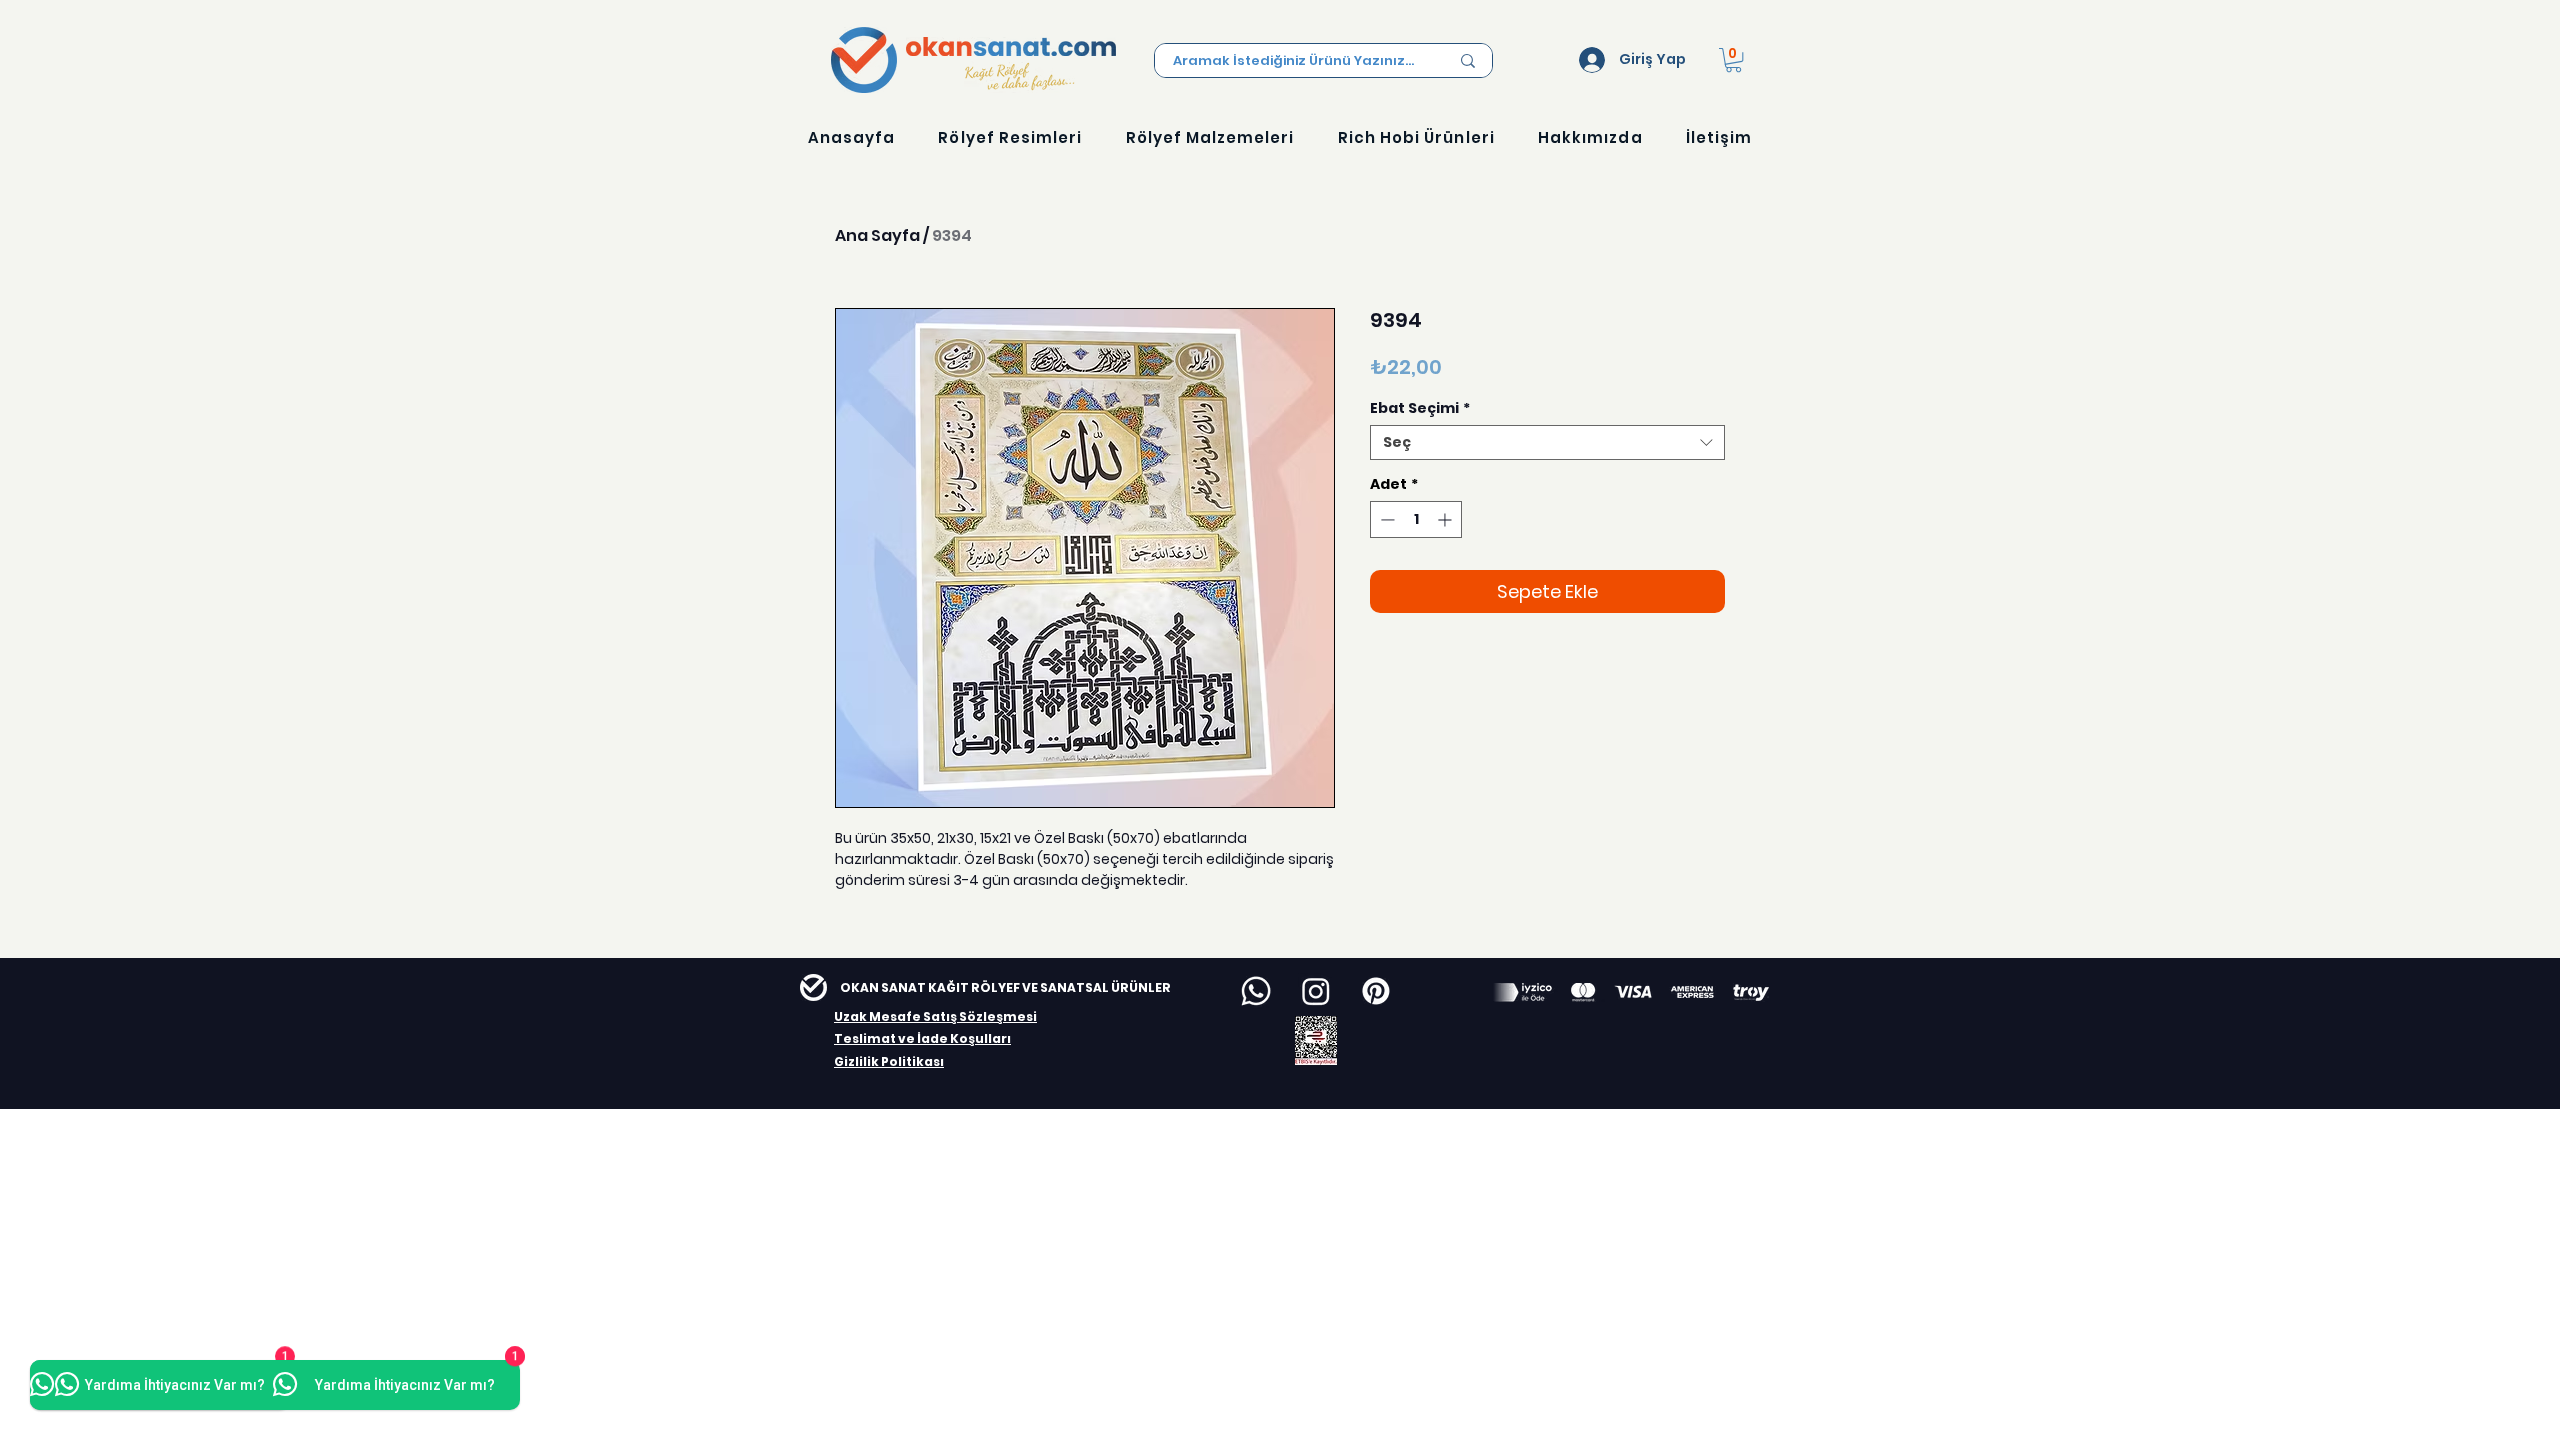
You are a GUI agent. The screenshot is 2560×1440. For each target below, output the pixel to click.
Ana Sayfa (877, 235)
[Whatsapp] (1256, 991)
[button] (1733, 60)
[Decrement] (1385, 519)
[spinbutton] (1416, 519)
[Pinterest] (1376, 991)
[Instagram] (1316, 991)
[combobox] (1547, 442)
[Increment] (1446, 519)
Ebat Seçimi (1420, 408)
